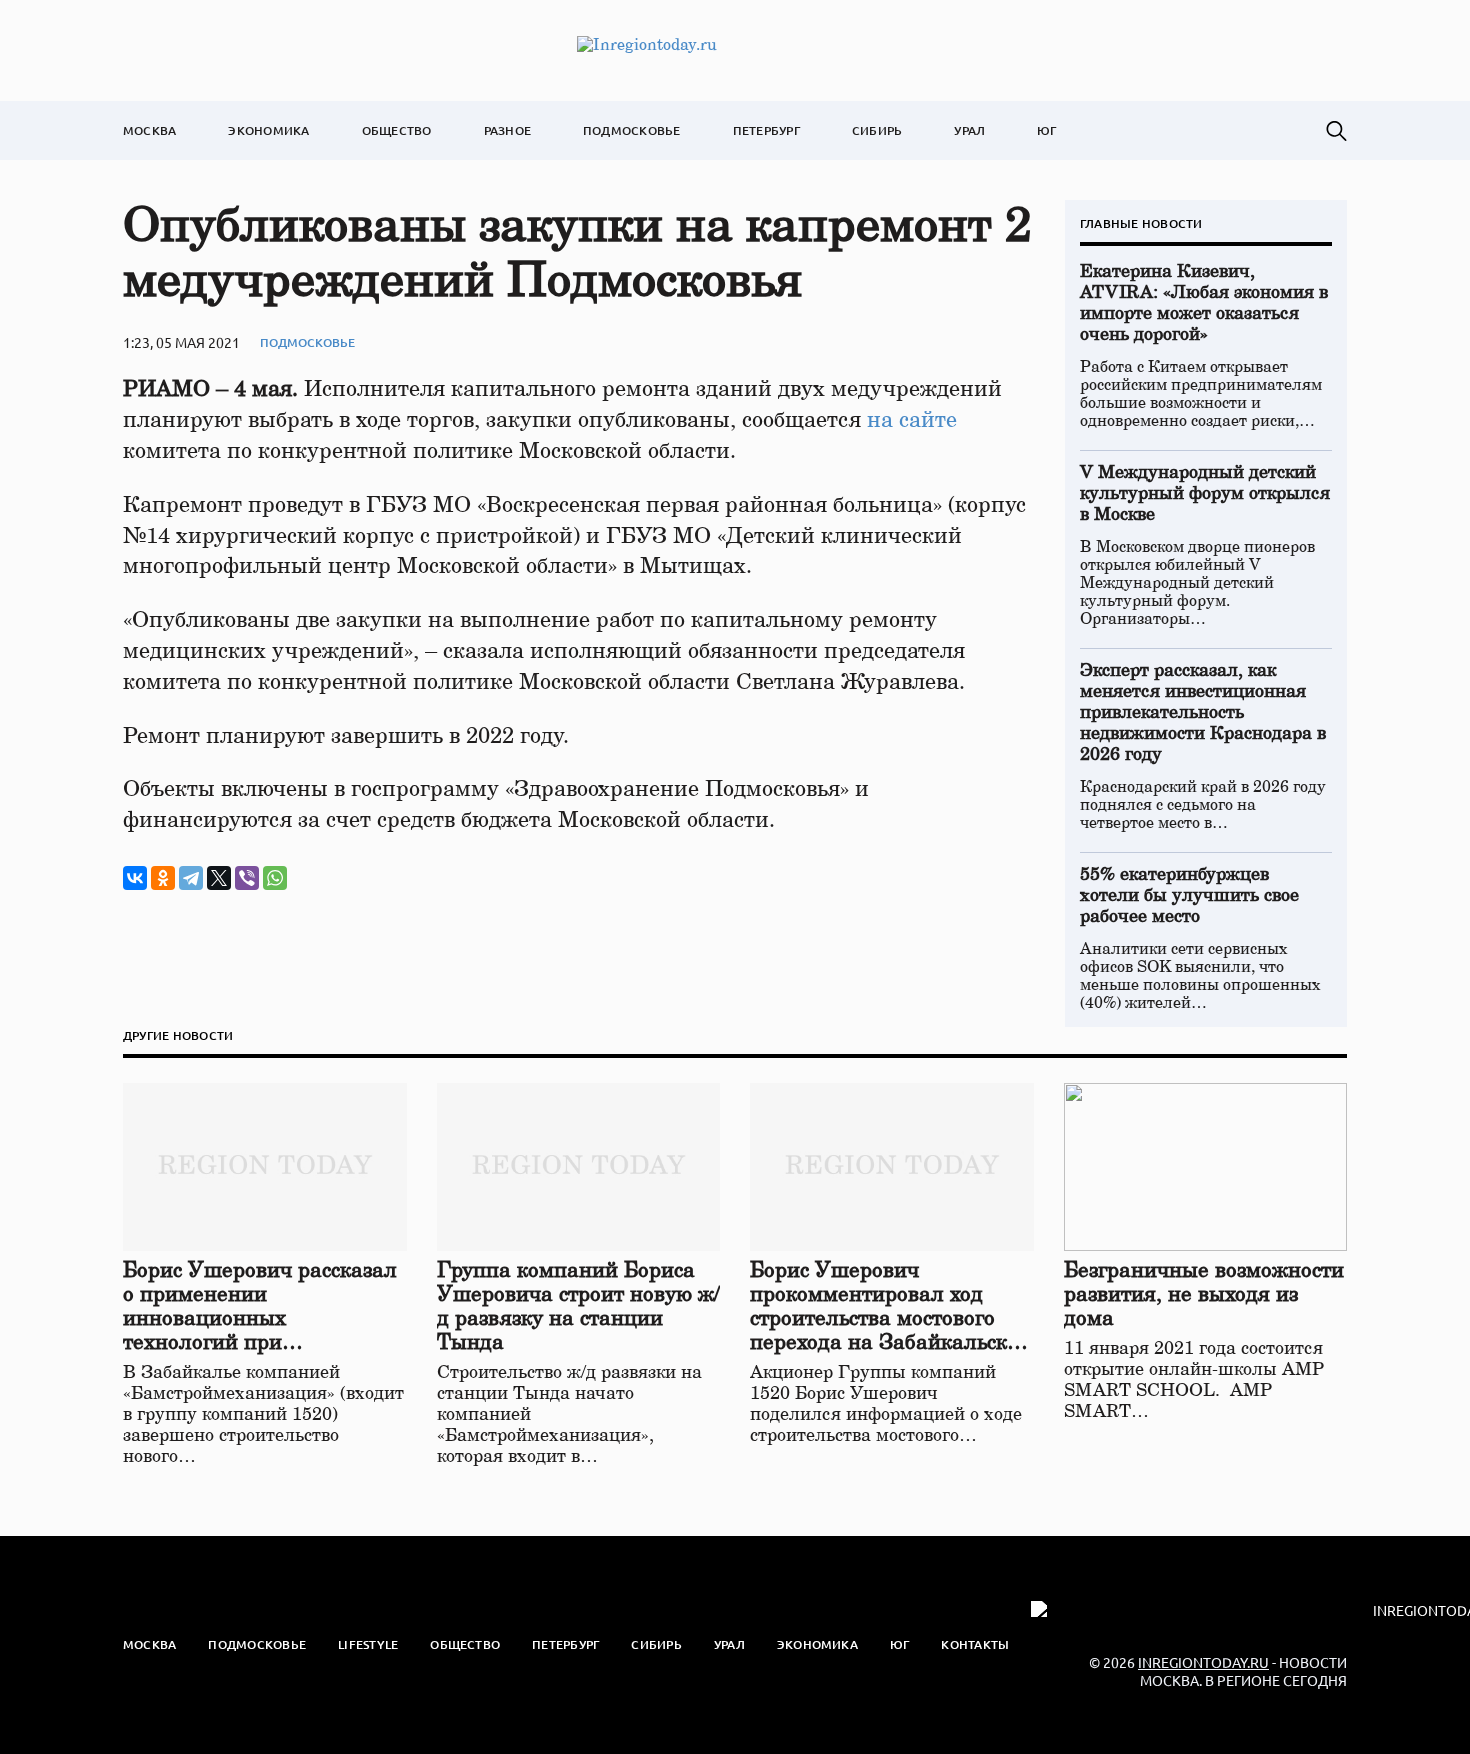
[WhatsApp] (275, 878)
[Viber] (247, 878)
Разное (507, 130)
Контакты (975, 1644)
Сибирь (877, 130)
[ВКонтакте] (135, 878)
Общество (397, 130)
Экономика (268, 130)
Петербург (766, 130)
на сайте (912, 420)
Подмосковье (632, 130)
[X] (219, 878)
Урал (969, 130)
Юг (1046, 130)
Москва (149, 130)
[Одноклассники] (163, 878)
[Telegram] (191, 878)
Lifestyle (368, 1644)
